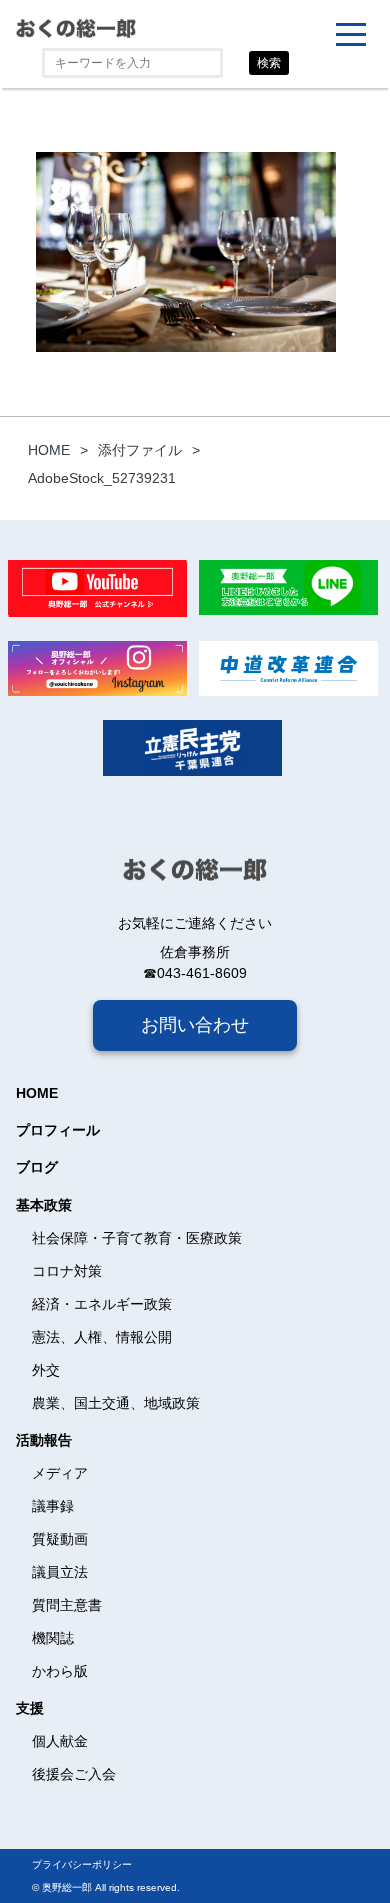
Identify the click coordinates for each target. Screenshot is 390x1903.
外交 (46, 1370)
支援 (30, 1708)
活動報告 (44, 1440)
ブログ (37, 1167)
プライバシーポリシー (82, 1864)
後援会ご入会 (74, 1774)
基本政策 (44, 1205)
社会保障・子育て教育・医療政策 (137, 1238)
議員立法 (60, 1572)
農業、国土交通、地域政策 (116, 1403)
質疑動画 (60, 1539)
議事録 (53, 1506)
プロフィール (58, 1130)
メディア (60, 1473)
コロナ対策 (67, 1271)
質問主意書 (67, 1605)
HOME (37, 1093)
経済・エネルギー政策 (102, 1304)
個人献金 (60, 1741)
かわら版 (60, 1671)
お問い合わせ (195, 1025)
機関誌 (53, 1638)
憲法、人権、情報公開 (102, 1337)
